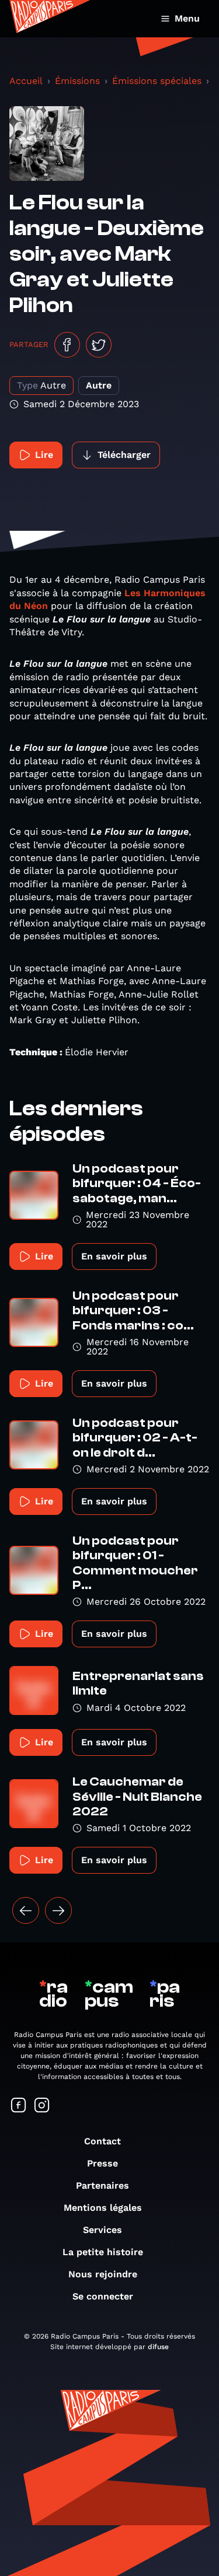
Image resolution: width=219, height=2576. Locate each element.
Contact (102, 2141)
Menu (187, 18)
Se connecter (103, 2296)
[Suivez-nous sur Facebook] (19, 2106)
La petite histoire (103, 2252)
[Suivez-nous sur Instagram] (42, 2106)
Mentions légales (103, 2208)
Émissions (77, 81)
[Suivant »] (58, 1910)
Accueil (26, 81)
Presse (102, 2163)
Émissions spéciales (157, 81)
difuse (158, 2347)
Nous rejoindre (103, 2274)
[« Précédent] (26, 1910)
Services (102, 2230)
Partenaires (102, 2185)
